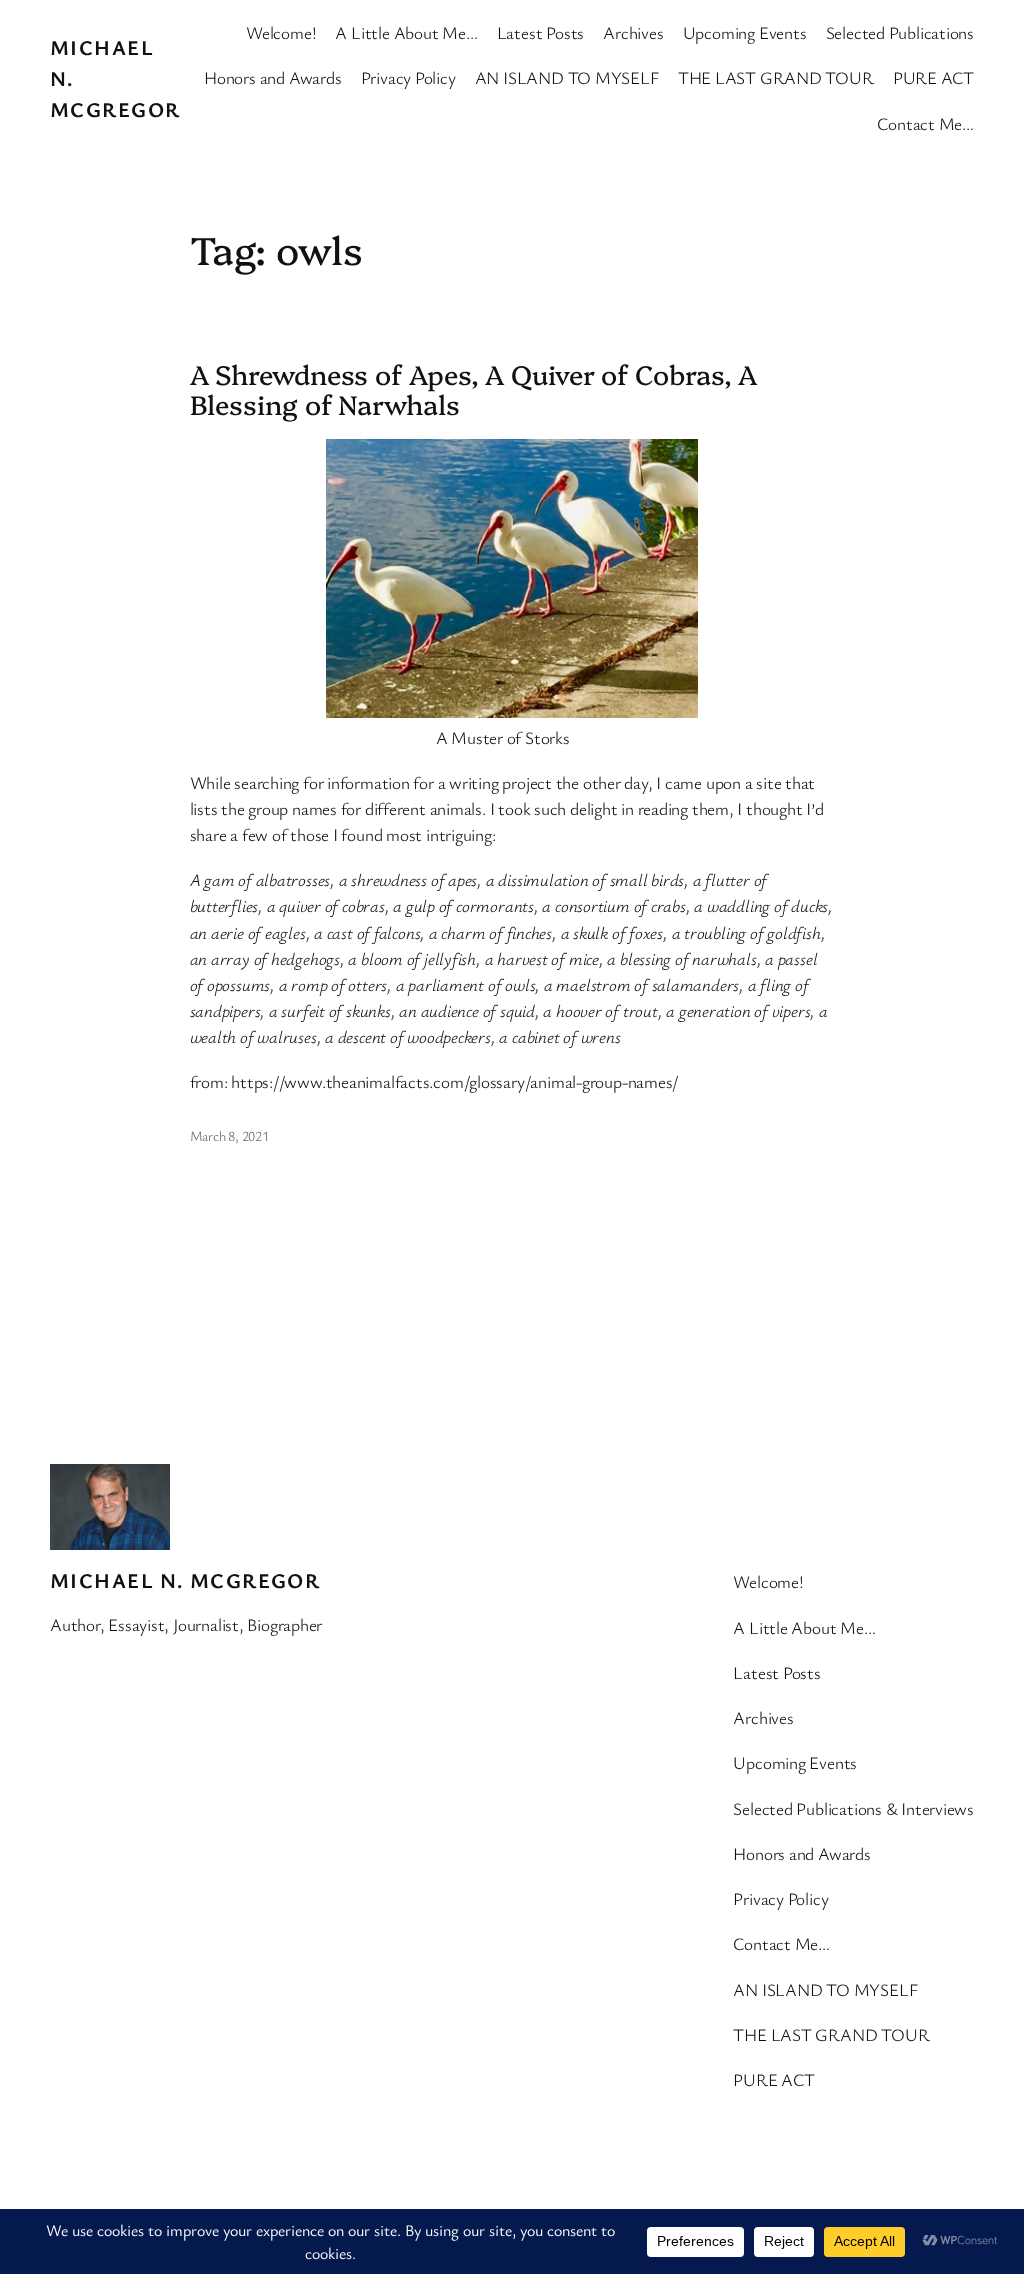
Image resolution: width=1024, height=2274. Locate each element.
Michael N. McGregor (185, 1580)
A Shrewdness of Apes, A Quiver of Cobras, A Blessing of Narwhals (474, 389)
